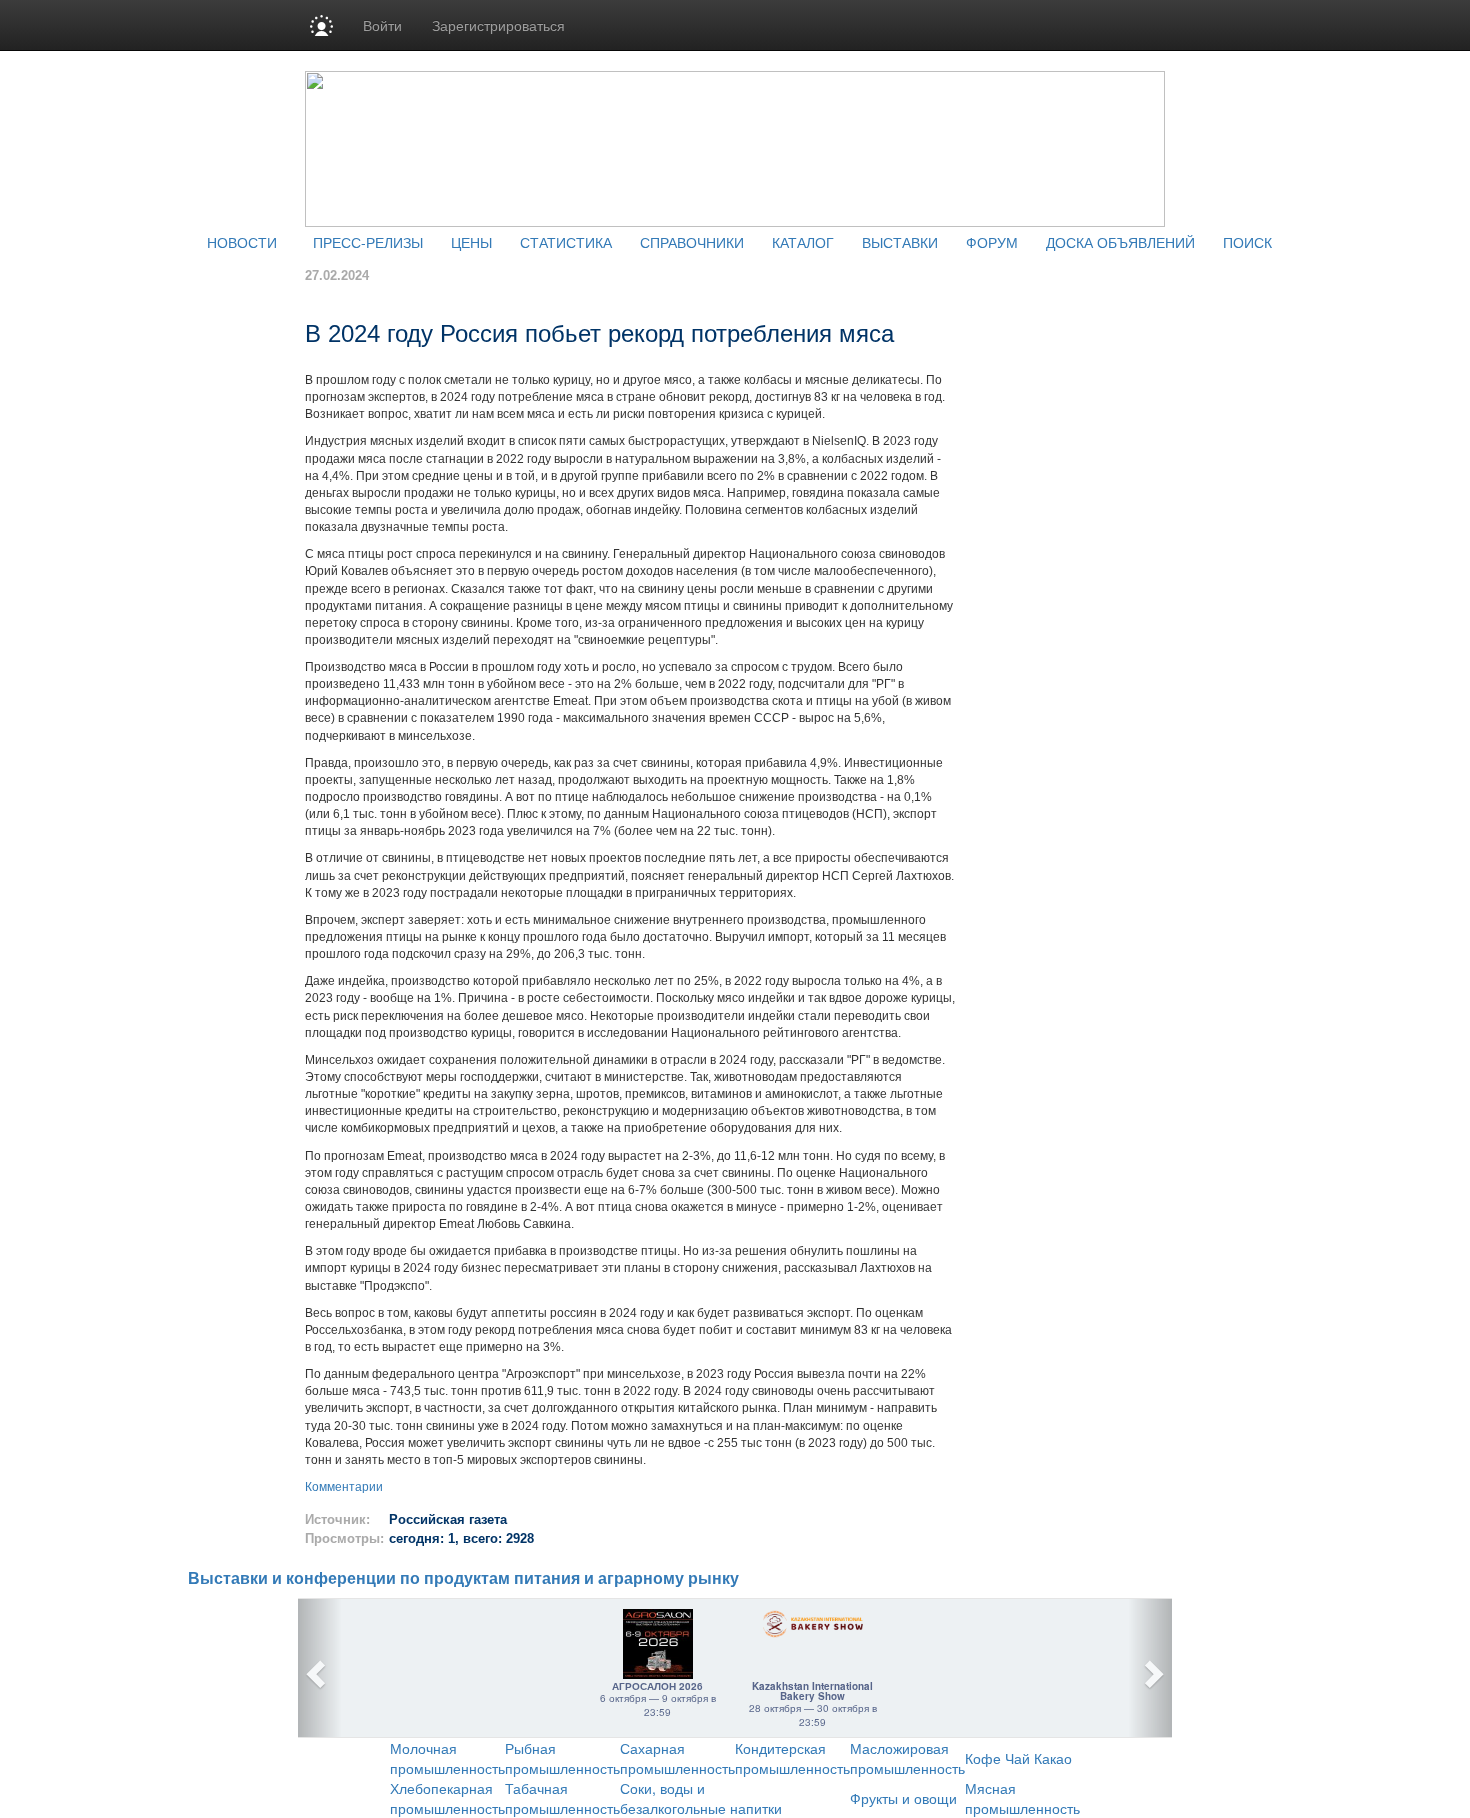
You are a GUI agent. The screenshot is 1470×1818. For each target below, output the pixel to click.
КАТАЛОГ (803, 242)
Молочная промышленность (447, 1758)
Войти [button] (382, 25)
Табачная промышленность (562, 1798)
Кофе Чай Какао (1018, 1758)
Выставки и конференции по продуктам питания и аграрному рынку (463, 1578)
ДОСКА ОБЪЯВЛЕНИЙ (1120, 242)
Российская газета (448, 1519)
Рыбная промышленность (562, 1758)
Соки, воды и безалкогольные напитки (701, 1798)
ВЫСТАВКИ (900, 242)
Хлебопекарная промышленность (447, 1798)
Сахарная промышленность (677, 1758)
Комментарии (344, 1487)
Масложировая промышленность (907, 1758)
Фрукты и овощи (903, 1798)
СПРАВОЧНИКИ (692, 242)
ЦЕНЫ (471, 242)
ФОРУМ (992, 242)
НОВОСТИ (242, 242)
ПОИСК (1247, 242)
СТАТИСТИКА (566, 242)
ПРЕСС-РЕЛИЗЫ (368, 242)
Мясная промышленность (1022, 1798)
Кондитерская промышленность (792, 1758)
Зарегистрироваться (498, 25)
